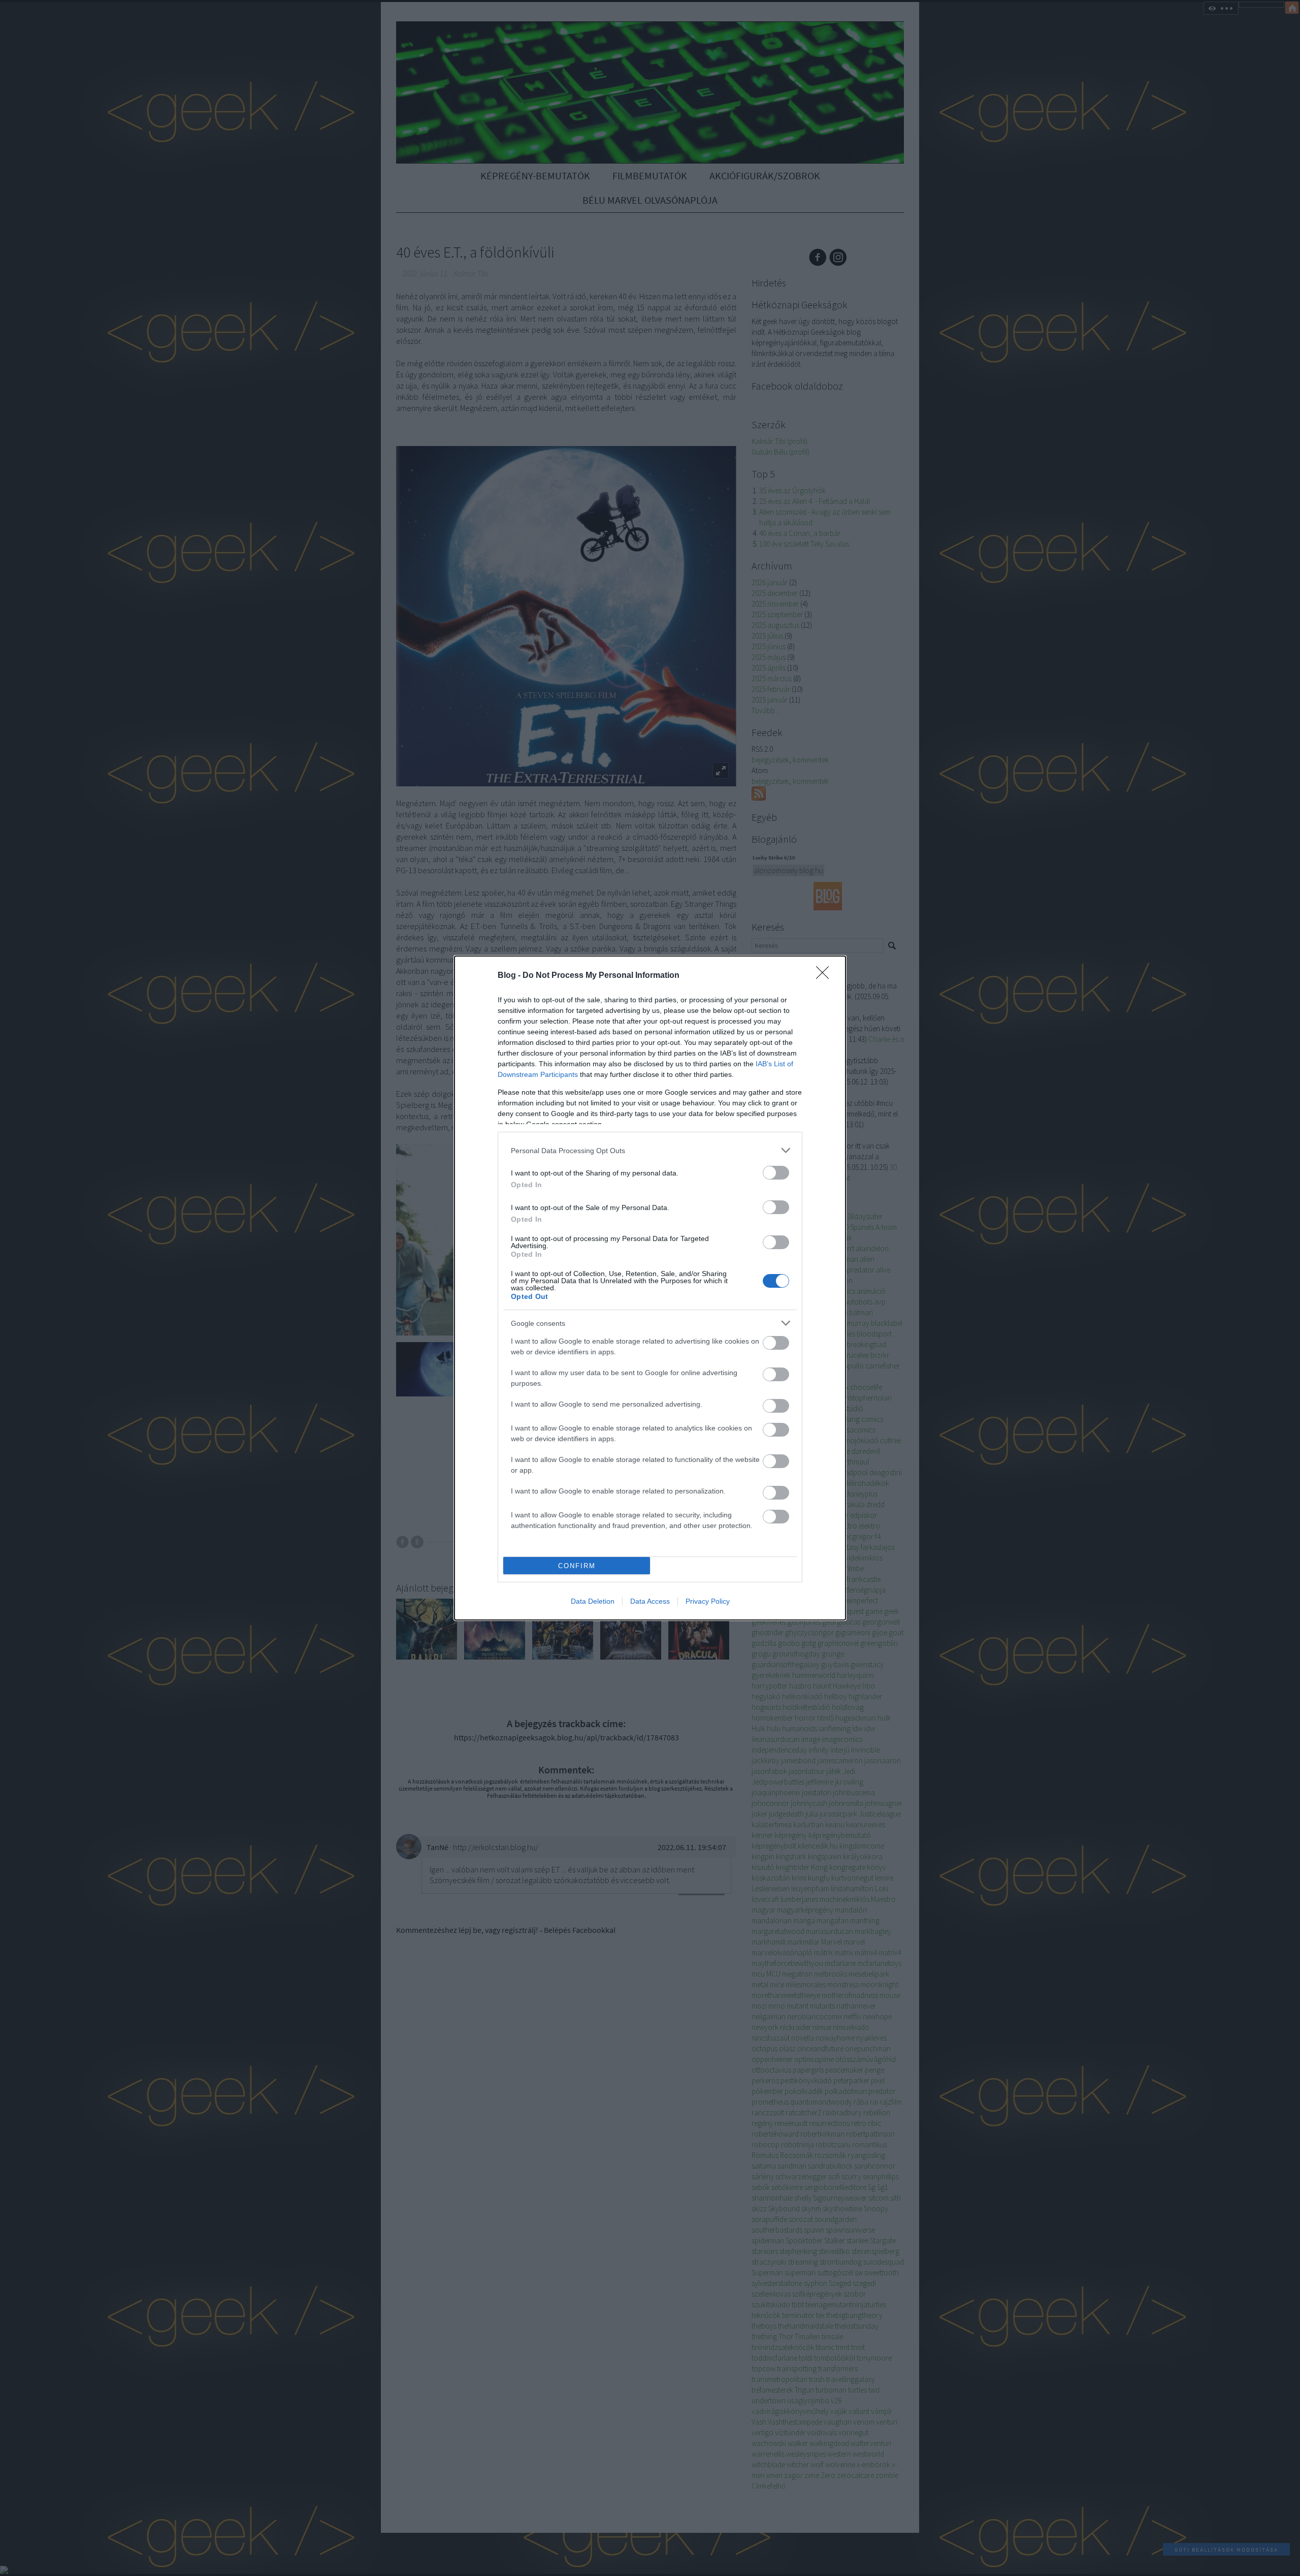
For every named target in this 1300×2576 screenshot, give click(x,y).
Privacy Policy (708, 1601)
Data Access (650, 1601)
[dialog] (650, 1288)
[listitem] (650, 1150)
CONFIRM (577, 1566)
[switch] (776, 1173)
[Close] (826, 976)
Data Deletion (593, 1601)
